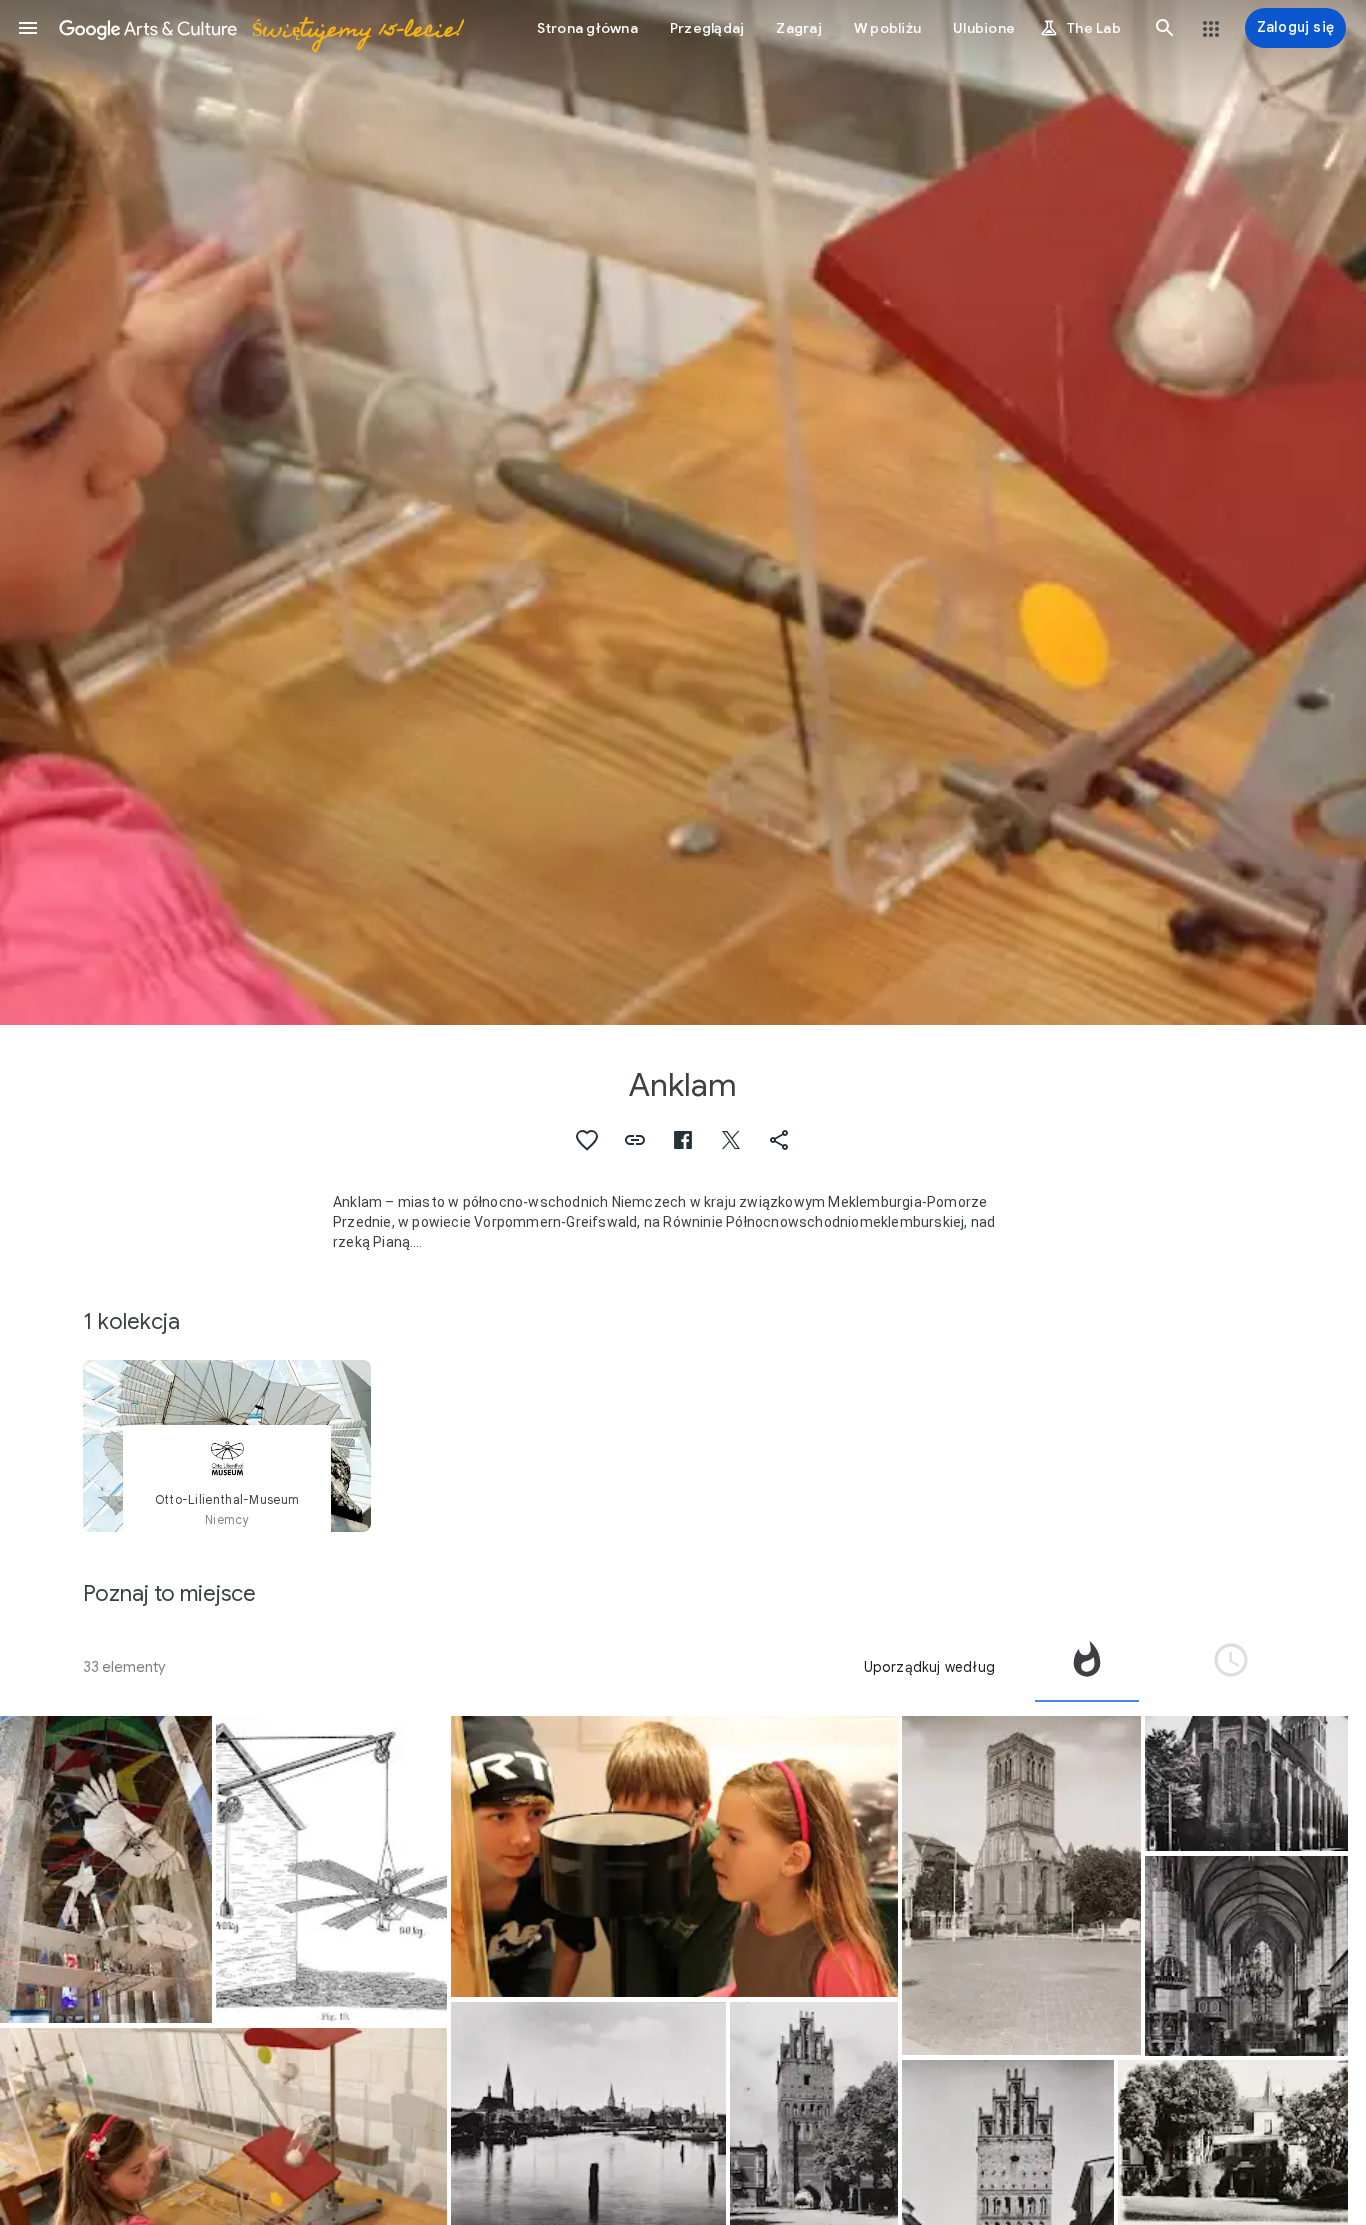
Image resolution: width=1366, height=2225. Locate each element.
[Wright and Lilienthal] (106, 1869)
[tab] (1087, 1667)
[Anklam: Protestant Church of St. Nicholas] (1021, 1885)
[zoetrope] (674, 1856)
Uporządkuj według (929, 1667)
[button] (28, 28)
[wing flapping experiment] (331, 1870)
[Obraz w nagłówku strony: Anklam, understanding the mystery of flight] (683, 512)
